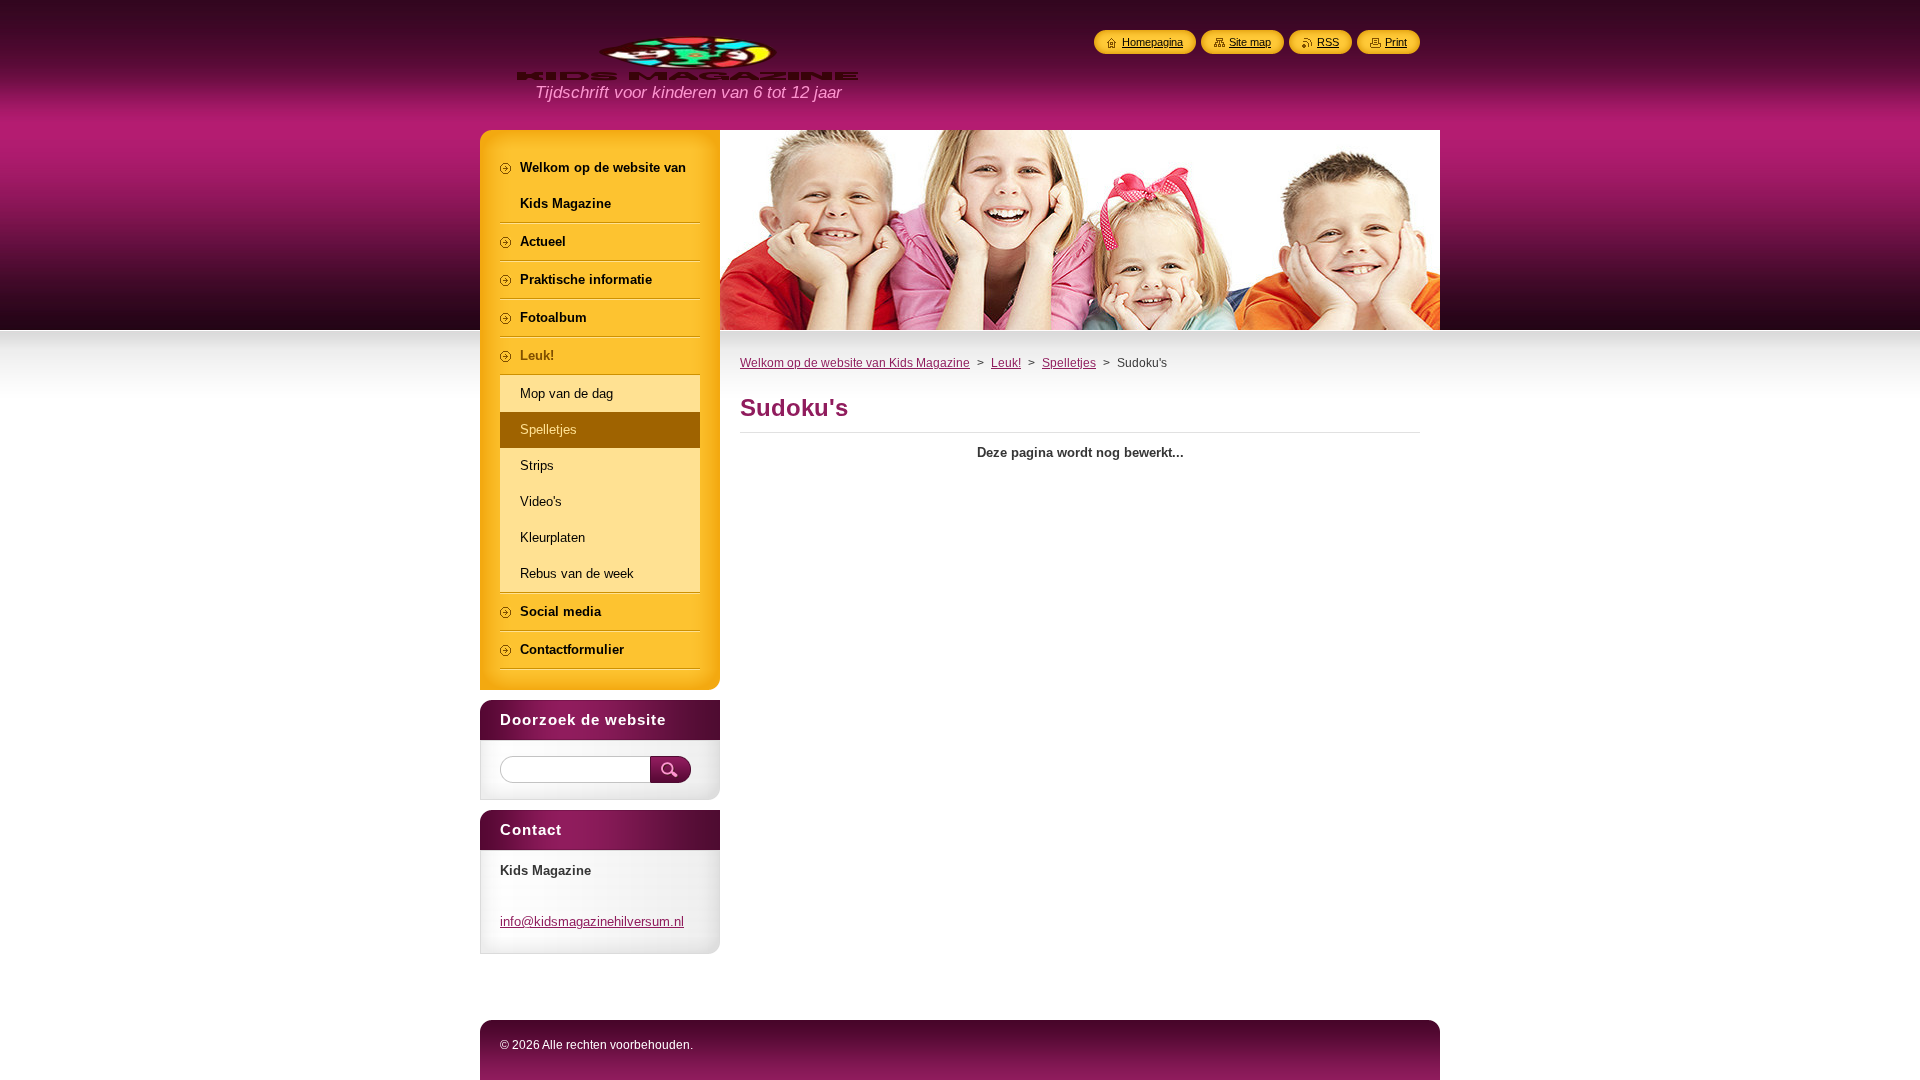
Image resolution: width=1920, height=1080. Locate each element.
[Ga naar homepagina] (687, 69)
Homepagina (1152, 42)
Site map (1250, 42)
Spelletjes (1069, 363)
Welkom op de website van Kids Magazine (855, 363)
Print (1396, 42)
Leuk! (1006, 363)
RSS (1328, 42)
